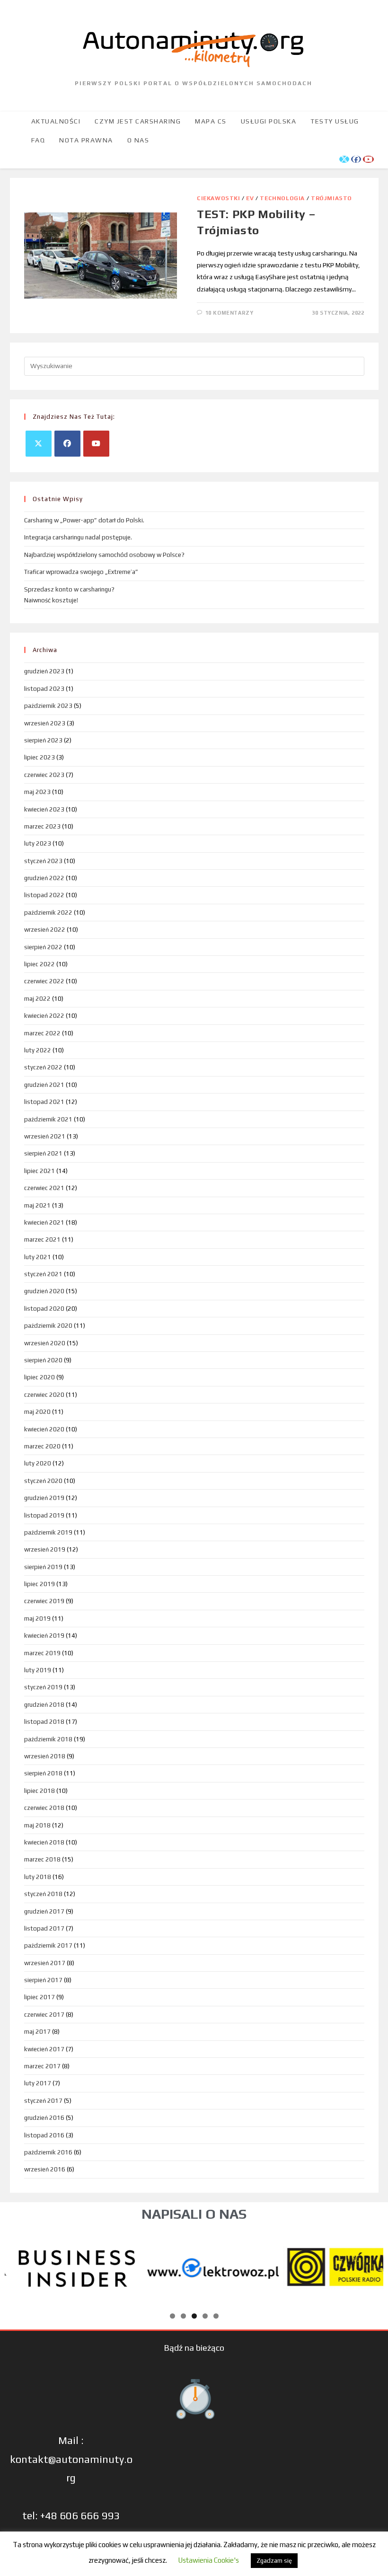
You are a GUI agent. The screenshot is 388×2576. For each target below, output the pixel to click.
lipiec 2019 (40, 1584)
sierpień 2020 (43, 1360)
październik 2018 (48, 1739)
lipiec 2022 (40, 964)
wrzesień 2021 (45, 1136)
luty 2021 (38, 1257)
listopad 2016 (44, 2135)
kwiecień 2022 (44, 1016)
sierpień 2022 (43, 947)
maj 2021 (37, 1205)
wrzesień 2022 (45, 930)
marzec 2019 (42, 1653)
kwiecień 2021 (44, 1222)
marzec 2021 (42, 1239)
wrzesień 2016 (45, 2169)
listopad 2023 (44, 689)
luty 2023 (38, 843)
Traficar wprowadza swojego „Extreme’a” (81, 572)
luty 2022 (38, 1050)
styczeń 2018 (43, 1894)
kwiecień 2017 (44, 2049)
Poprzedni (17, 2266)
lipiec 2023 (40, 757)
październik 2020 (48, 1326)
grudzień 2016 (44, 2118)
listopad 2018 (44, 1722)
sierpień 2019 (43, 1567)
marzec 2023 (42, 826)
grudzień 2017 (44, 1911)
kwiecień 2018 (44, 1842)
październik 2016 (48, 2152)
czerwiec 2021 (44, 1188)
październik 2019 (48, 1532)
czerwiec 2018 (44, 1808)
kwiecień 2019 (44, 1636)
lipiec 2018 (40, 1791)
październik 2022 (48, 913)
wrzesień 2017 (45, 1963)
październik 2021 (48, 1119)
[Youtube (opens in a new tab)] (368, 159)
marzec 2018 (42, 1859)
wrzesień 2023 (45, 723)
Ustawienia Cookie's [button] (208, 2560)
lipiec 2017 (40, 1997)
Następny (371, 2266)
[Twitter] (39, 444)
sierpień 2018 (43, 1773)
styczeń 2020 (43, 1481)
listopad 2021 (44, 1102)
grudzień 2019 (44, 1498)
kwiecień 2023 (44, 809)
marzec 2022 (42, 1033)
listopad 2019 (44, 1515)
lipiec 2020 (40, 1377)
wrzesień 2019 (45, 1549)
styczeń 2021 (43, 1274)
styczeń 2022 (43, 1067)
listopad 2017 (44, 1928)
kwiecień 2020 (44, 1429)
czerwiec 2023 (44, 775)
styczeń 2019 (43, 1687)
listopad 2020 (44, 1309)
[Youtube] (96, 444)
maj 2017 (37, 2032)
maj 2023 (37, 792)
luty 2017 (38, 2083)
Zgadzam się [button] (274, 2561)
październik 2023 (48, 706)
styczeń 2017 (43, 2101)
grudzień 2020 (44, 1291)
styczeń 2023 (43, 861)
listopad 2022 (44, 895)
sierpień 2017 (43, 1980)
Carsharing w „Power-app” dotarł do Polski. (84, 520)
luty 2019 (38, 1670)
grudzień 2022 (44, 878)
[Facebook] (67, 444)
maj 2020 (37, 1412)
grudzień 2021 (44, 1085)
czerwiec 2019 (44, 1601)
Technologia (282, 198)
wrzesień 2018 (45, 1756)
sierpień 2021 (43, 1153)
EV (250, 198)
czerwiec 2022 (44, 981)
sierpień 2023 (43, 740)
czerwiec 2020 (44, 1395)
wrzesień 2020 (45, 1343)
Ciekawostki (219, 198)
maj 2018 (37, 1825)
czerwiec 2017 (44, 2015)
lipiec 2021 (40, 1171)
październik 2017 (48, 1945)
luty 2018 (38, 1877)
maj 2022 (37, 999)
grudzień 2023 (44, 671)
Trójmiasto (331, 198)
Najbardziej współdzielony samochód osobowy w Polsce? (104, 555)
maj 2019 (37, 1619)
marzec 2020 (42, 1446)
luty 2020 (38, 1463)
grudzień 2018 (44, 1705)
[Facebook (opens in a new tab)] (356, 159)
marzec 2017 (42, 2066)
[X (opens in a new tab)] (344, 159)
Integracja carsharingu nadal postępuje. (78, 537)
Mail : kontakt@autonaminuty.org (71, 2459)
